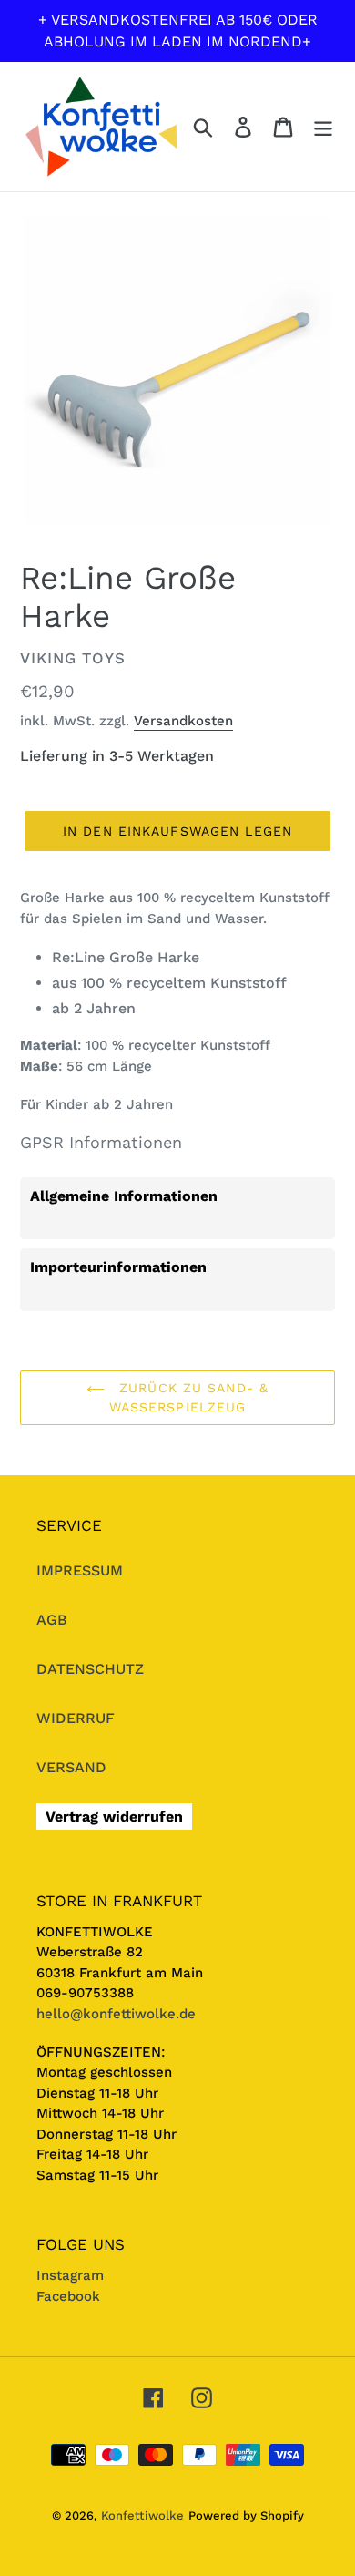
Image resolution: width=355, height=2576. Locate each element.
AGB (52, 1620)
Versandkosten (183, 721)
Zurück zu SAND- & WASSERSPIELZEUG (189, 1397)
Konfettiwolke (142, 2515)
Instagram (70, 2275)
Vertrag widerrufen (114, 1817)
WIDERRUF (76, 1718)
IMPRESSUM (80, 1570)
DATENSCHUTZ (90, 1669)
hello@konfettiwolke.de (116, 2014)
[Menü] (323, 127)
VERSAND (71, 1767)
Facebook (68, 2296)
